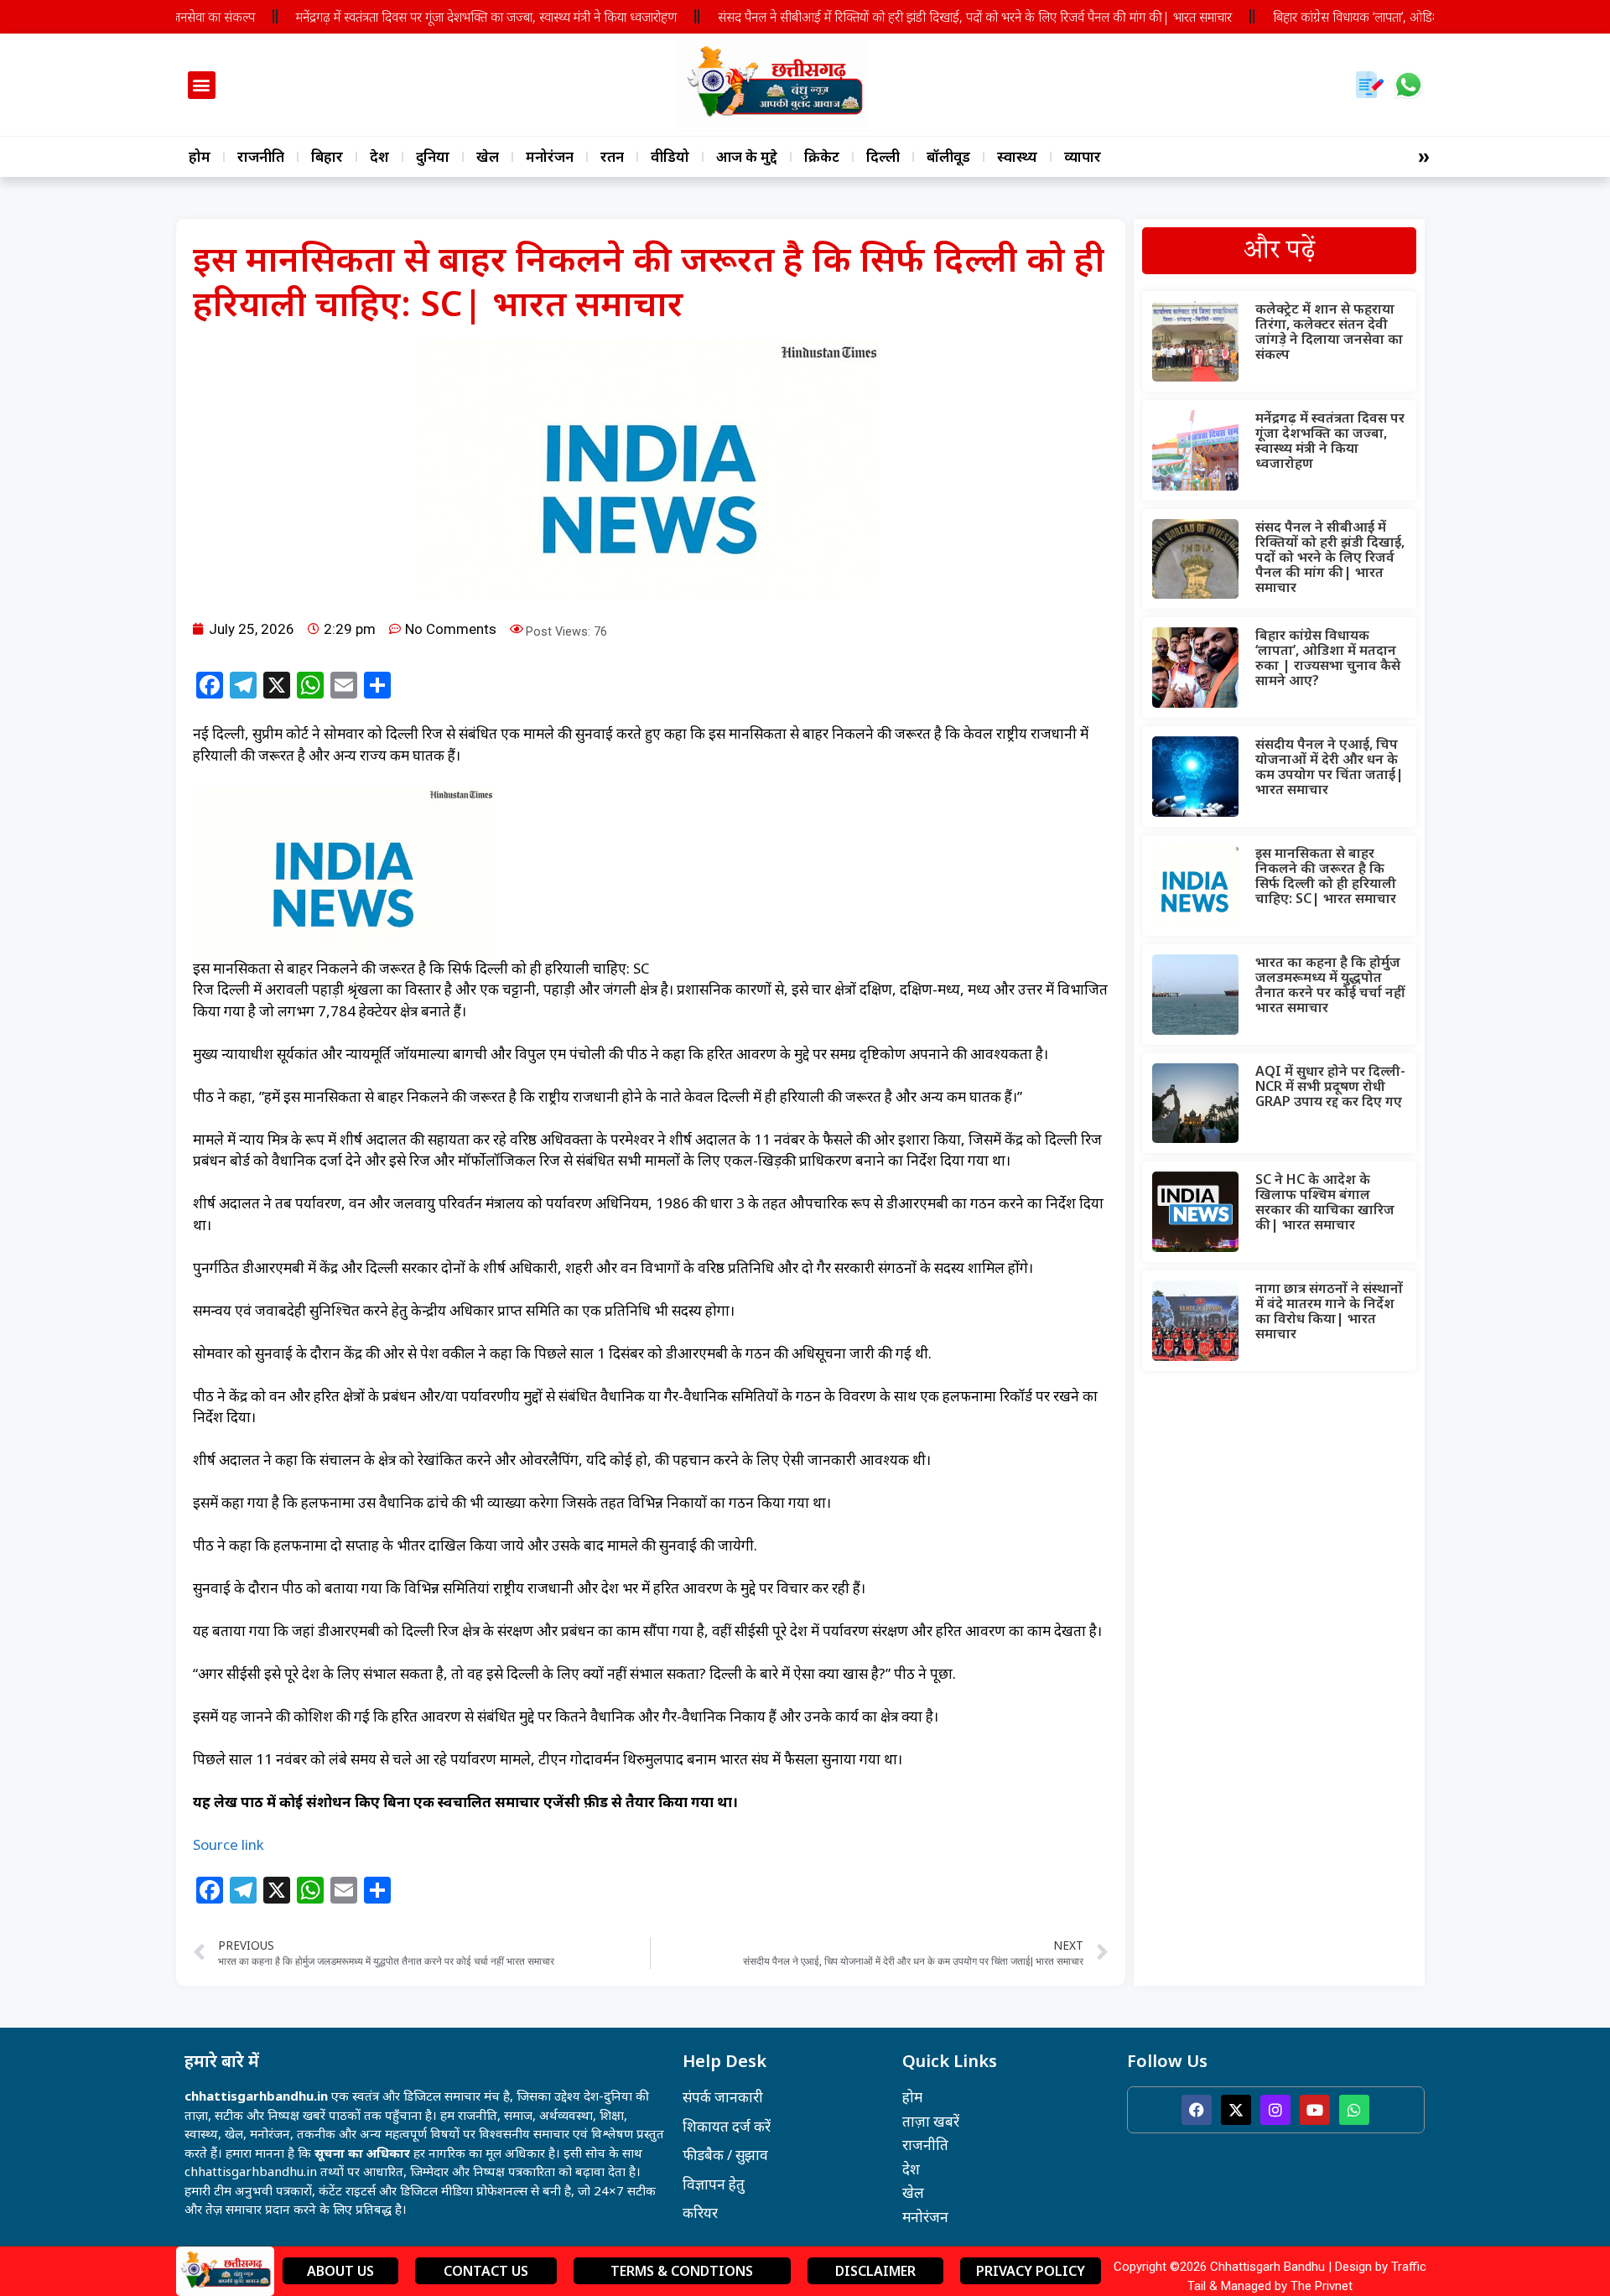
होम (200, 156)
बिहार (327, 156)
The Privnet (1322, 2286)
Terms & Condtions (682, 2271)
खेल (488, 156)
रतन (612, 156)
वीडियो (670, 156)
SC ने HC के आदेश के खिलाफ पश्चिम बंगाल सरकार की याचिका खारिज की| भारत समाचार (1325, 1202)
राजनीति (261, 156)
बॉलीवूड (948, 156)
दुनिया (433, 156)
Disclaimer (875, 2271)
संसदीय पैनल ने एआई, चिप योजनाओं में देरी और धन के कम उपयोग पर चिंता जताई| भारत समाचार (1330, 766)
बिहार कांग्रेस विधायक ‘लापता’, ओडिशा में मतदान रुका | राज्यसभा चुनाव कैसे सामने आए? (1328, 657)
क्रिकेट (822, 156)
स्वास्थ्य (1017, 156)
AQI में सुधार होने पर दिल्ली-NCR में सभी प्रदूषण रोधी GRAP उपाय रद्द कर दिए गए (1330, 1086)
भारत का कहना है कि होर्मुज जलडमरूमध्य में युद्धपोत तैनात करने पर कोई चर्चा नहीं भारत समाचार (1330, 984)
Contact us (486, 2271)
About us (340, 2271)
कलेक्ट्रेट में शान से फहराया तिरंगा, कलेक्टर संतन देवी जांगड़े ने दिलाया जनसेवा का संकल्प (1329, 331)
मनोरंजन (550, 156)
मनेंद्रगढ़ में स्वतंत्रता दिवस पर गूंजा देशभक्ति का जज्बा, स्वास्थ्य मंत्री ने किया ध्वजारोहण (441, 17)
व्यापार (1083, 156)
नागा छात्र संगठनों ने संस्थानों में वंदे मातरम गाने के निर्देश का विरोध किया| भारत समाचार (1329, 1311)
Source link (229, 1844)
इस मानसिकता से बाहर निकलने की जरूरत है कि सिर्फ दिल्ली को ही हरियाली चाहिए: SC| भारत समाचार (1326, 875)
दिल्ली (883, 156)
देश (379, 156)
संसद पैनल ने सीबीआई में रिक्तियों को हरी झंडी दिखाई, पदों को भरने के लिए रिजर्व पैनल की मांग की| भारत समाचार (930, 17)
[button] (202, 85)
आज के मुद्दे (747, 156)
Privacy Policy (1031, 2271)
